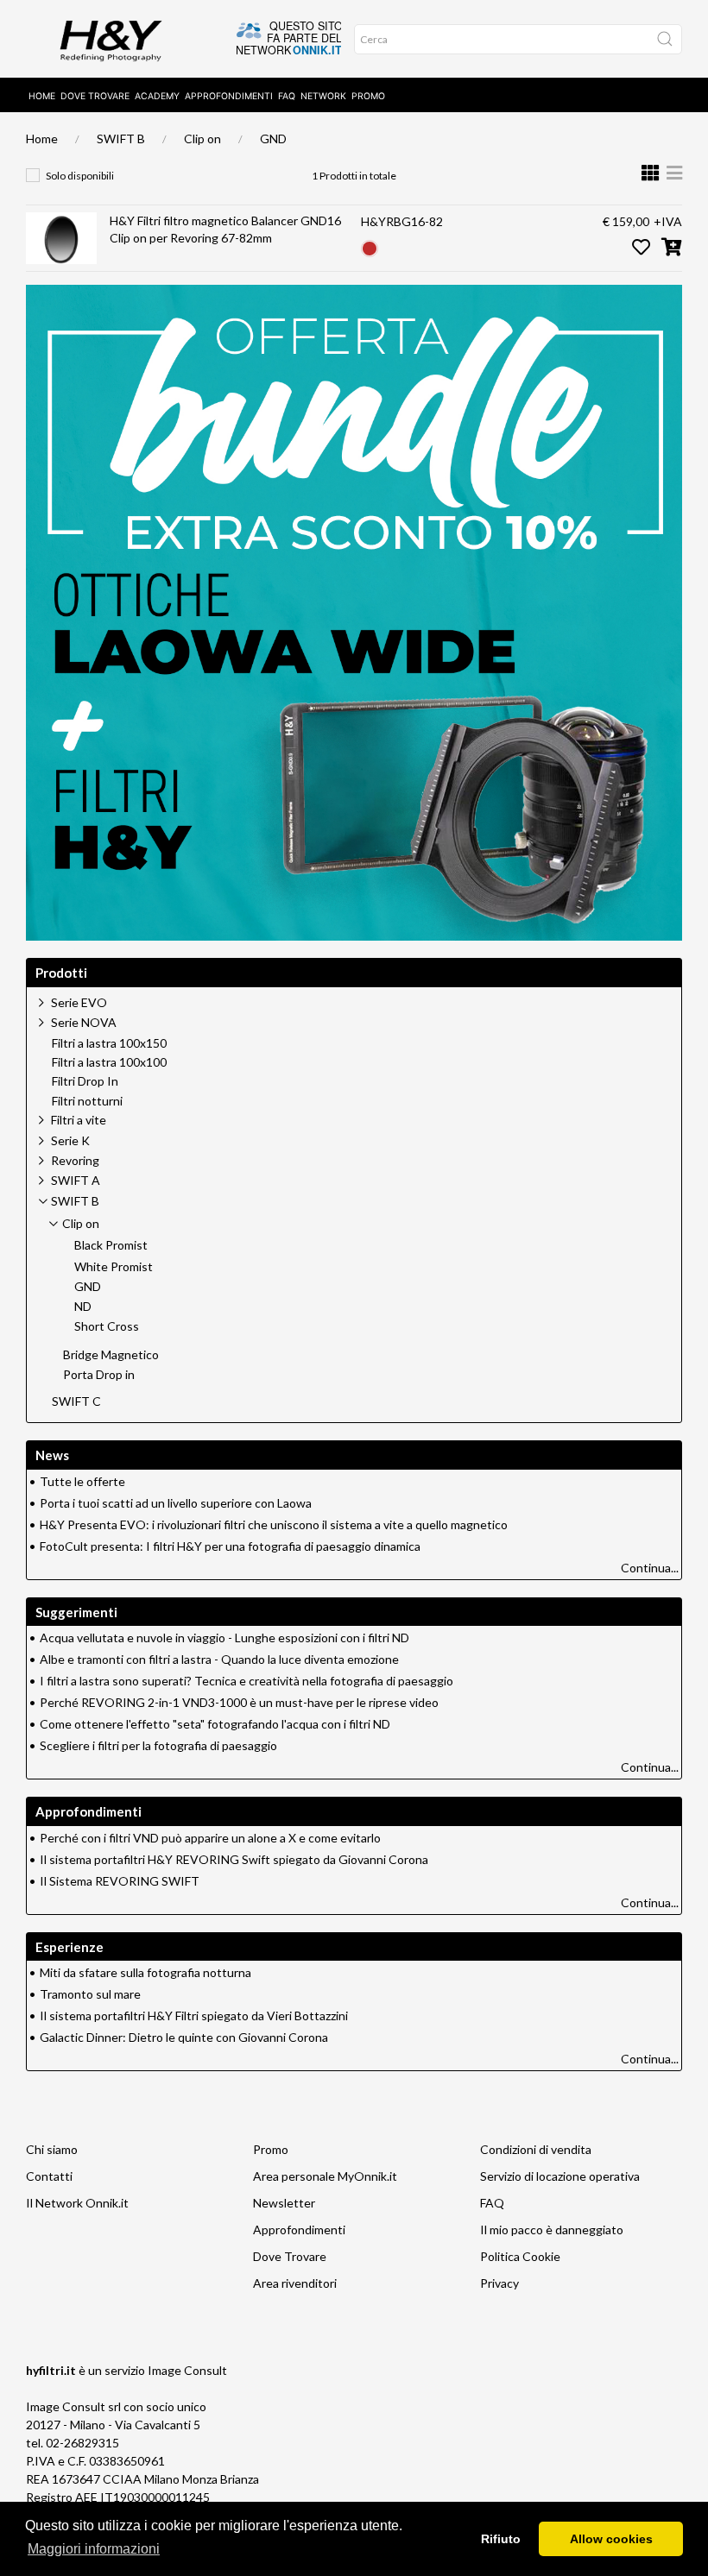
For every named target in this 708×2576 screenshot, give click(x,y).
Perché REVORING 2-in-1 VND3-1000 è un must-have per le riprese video (239, 1702)
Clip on (202, 139)
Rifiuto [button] (501, 2539)
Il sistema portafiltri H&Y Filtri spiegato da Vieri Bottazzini (194, 2015)
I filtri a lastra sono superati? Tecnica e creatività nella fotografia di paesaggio (247, 1681)
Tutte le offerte (82, 1481)
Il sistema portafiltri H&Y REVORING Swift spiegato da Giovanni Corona (234, 1859)
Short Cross (107, 1326)
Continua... (650, 1568)
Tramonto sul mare (90, 1994)
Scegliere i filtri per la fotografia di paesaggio (158, 1745)
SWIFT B (121, 139)
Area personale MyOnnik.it (325, 2176)
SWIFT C (76, 1401)
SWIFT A (76, 1180)
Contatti (49, 2176)
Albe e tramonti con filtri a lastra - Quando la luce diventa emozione (219, 1659)
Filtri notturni (87, 1101)
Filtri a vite (79, 1120)
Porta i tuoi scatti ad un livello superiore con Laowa (176, 1503)
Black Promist (111, 1245)
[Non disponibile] (370, 246)
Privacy (499, 2283)
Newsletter (284, 2203)
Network (323, 96)
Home (42, 96)
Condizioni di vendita (536, 2149)
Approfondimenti (229, 96)
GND (273, 139)
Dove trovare (95, 96)
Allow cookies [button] (611, 2539)
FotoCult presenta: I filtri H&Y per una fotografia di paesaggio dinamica (230, 1546)
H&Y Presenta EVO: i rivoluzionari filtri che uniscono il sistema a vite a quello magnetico (274, 1524)
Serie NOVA (84, 1022)
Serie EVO (79, 1002)
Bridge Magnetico (111, 1355)
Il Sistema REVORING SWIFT (120, 1881)
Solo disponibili (80, 176)
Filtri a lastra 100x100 (109, 1062)
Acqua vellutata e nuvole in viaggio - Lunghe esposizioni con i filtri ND (224, 1638)
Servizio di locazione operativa (560, 2176)
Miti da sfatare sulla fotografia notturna (145, 1972)
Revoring (75, 1160)
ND (83, 1307)
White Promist (114, 1267)
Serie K (70, 1140)
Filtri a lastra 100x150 (109, 1043)
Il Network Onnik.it (77, 2203)
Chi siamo (52, 2149)
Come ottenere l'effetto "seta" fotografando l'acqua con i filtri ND (215, 1724)
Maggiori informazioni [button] (94, 2549)
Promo (368, 96)
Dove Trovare (290, 2256)
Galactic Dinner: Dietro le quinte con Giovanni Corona (184, 2037)
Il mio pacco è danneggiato (552, 2230)
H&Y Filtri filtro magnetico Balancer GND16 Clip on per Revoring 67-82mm (225, 229)
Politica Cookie (520, 2256)
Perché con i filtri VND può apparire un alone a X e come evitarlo (210, 1838)
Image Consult (187, 2370)
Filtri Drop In (85, 1081)
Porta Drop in (99, 1375)
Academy (157, 96)
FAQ (287, 96)
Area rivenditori (295, 2283)
